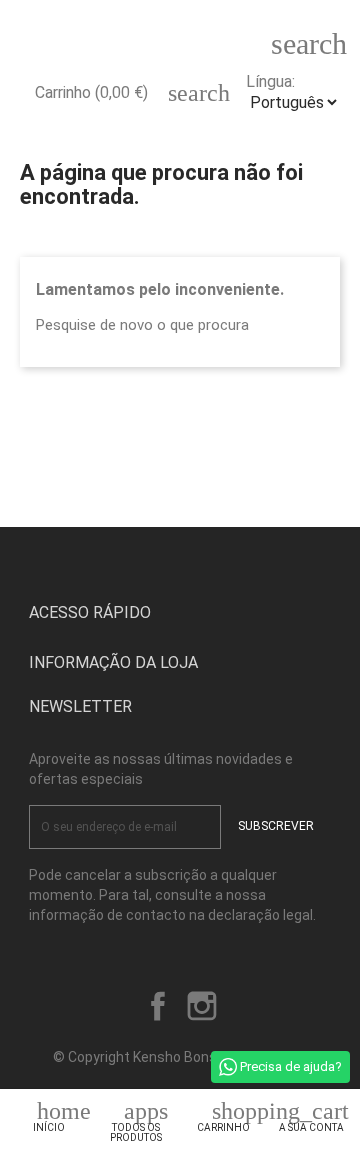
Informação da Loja (113, 662)
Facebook (158, 1006)
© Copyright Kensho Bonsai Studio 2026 (180, 1057)
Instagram (202, 1006)
